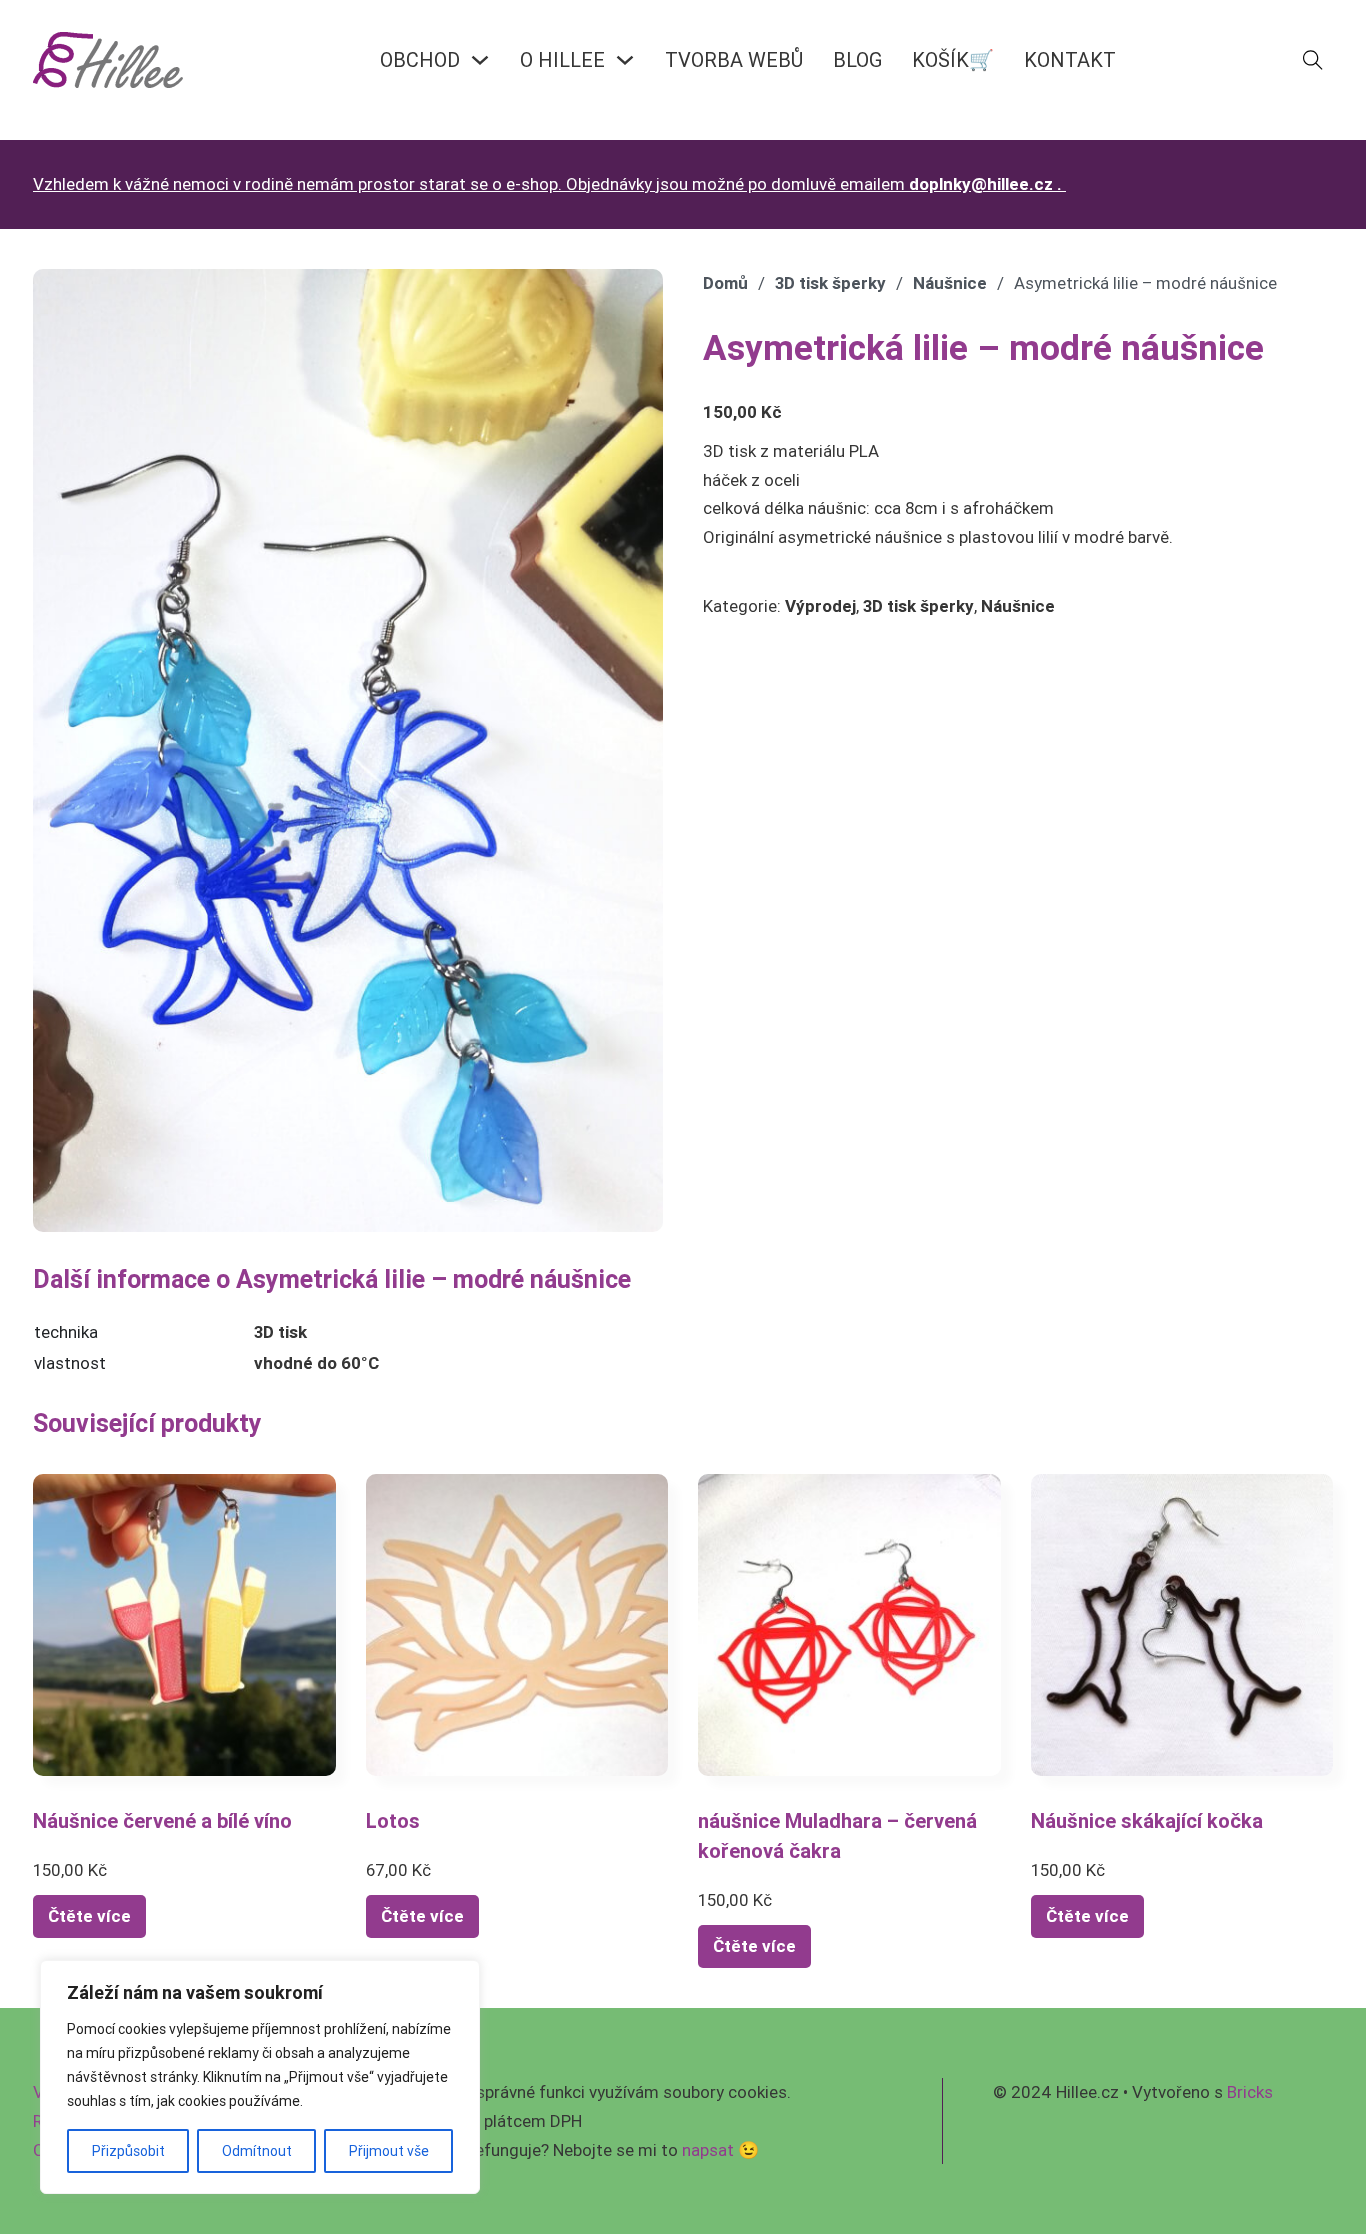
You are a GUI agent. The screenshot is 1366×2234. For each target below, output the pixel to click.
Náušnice (950, 283)
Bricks (1250, 2092)
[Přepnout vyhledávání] (1313, 60)
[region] (260, 2077)
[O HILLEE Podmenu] (625, 60)
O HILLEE (562, 59)
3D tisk (280, 1332)
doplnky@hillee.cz (981, 184)
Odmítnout (257, 2151)
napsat (708, 2150)
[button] (636, 296)
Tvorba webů (734, 59)
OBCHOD (420, 59)
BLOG (857, 59)
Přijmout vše (389, 2151)
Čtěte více (89, 1916)
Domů (725, 283)
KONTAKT (1070, 59)
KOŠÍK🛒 (953, 59)
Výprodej (820, 606)
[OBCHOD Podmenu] (480, 60)
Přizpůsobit (128, 2151)
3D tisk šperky (830, 283)
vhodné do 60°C (316, 1363)
